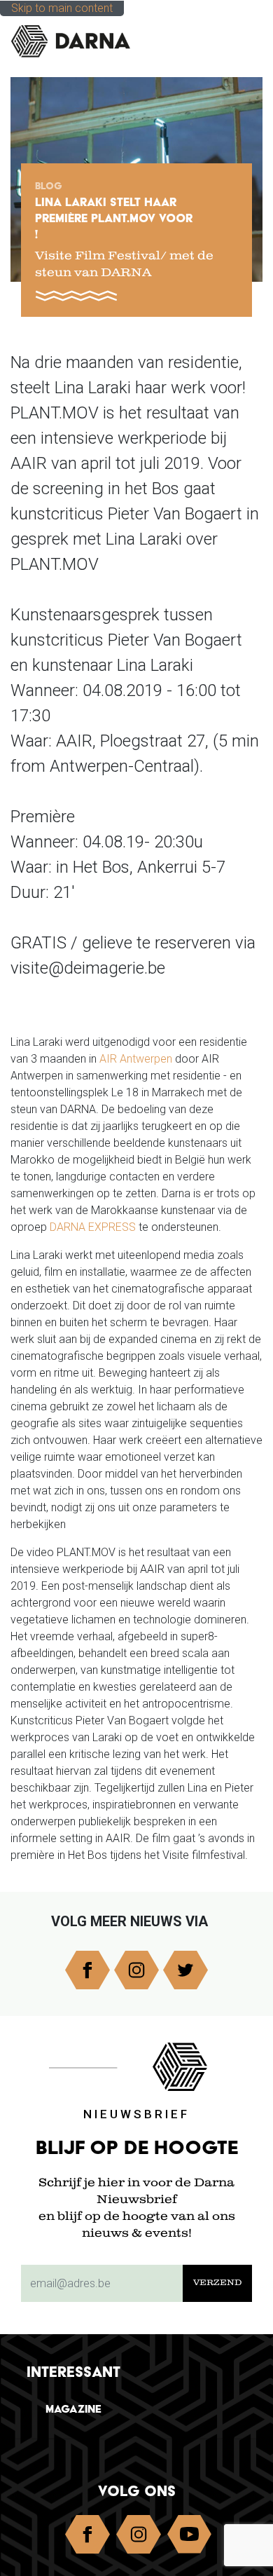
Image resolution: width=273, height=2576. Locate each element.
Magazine (73, 2409)
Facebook (87, 1970)
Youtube (190, 2537)
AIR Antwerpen (136, 1059)
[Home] (81, 41)
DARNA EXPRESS (93, 1227)
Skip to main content (62, 8)
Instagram (136, 1970)
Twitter (185, 1970)
